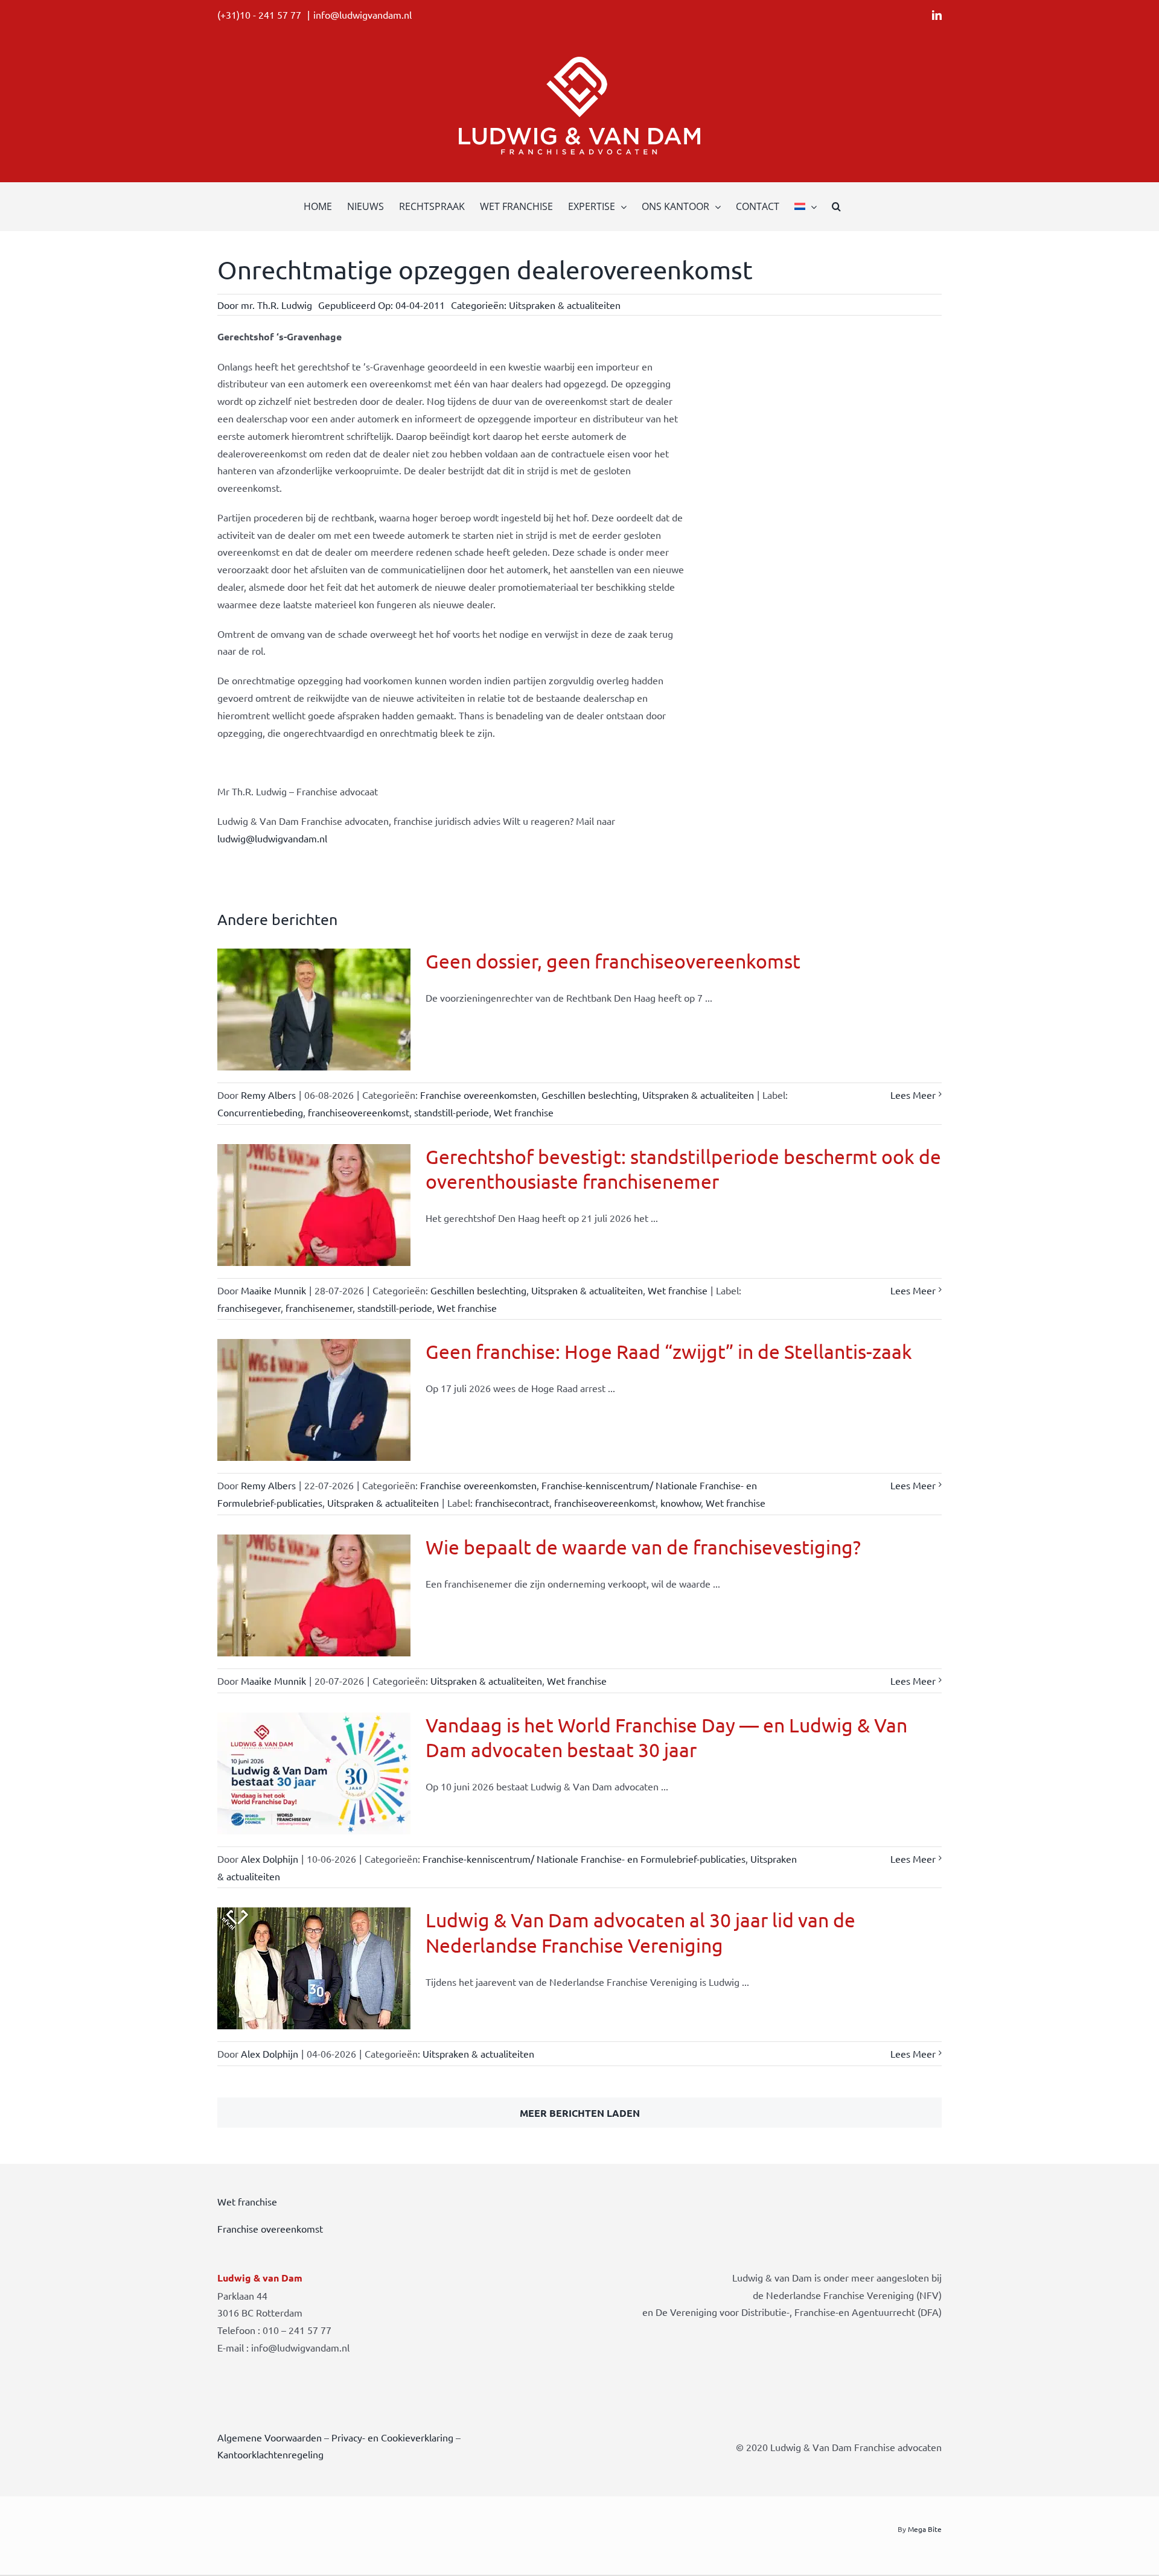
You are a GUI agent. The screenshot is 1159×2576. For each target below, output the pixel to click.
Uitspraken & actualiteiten (565, 305)
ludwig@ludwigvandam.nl (272, 838)
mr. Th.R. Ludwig (276, 305)
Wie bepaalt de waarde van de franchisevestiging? (643, 1547)
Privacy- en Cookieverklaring (392, 2437)
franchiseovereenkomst (359, 1112)
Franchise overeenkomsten (478, 1095)
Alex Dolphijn (270, 1859)
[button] (836, 206)
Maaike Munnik (273, 1290)
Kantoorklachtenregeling (270, 2454)
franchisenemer (319, 1308)
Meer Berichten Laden (580, 2113)
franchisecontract (512, 1503)
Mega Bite (925, 2529)
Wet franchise (524, 1112)
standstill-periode (452, 1112)
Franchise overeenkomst (270, 2228)
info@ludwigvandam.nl (362, 14)
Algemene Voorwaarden (270, 2437)
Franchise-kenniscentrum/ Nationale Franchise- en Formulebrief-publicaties (584, 1859)
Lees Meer (913, 1095)
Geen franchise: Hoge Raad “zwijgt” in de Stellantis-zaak (669, 1351)
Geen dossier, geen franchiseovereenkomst (613, 961)
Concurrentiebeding (260, 1112)
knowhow (681, 1503)
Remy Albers (268, 1095)
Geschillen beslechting (589, 1095)
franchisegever (249, 1308)
